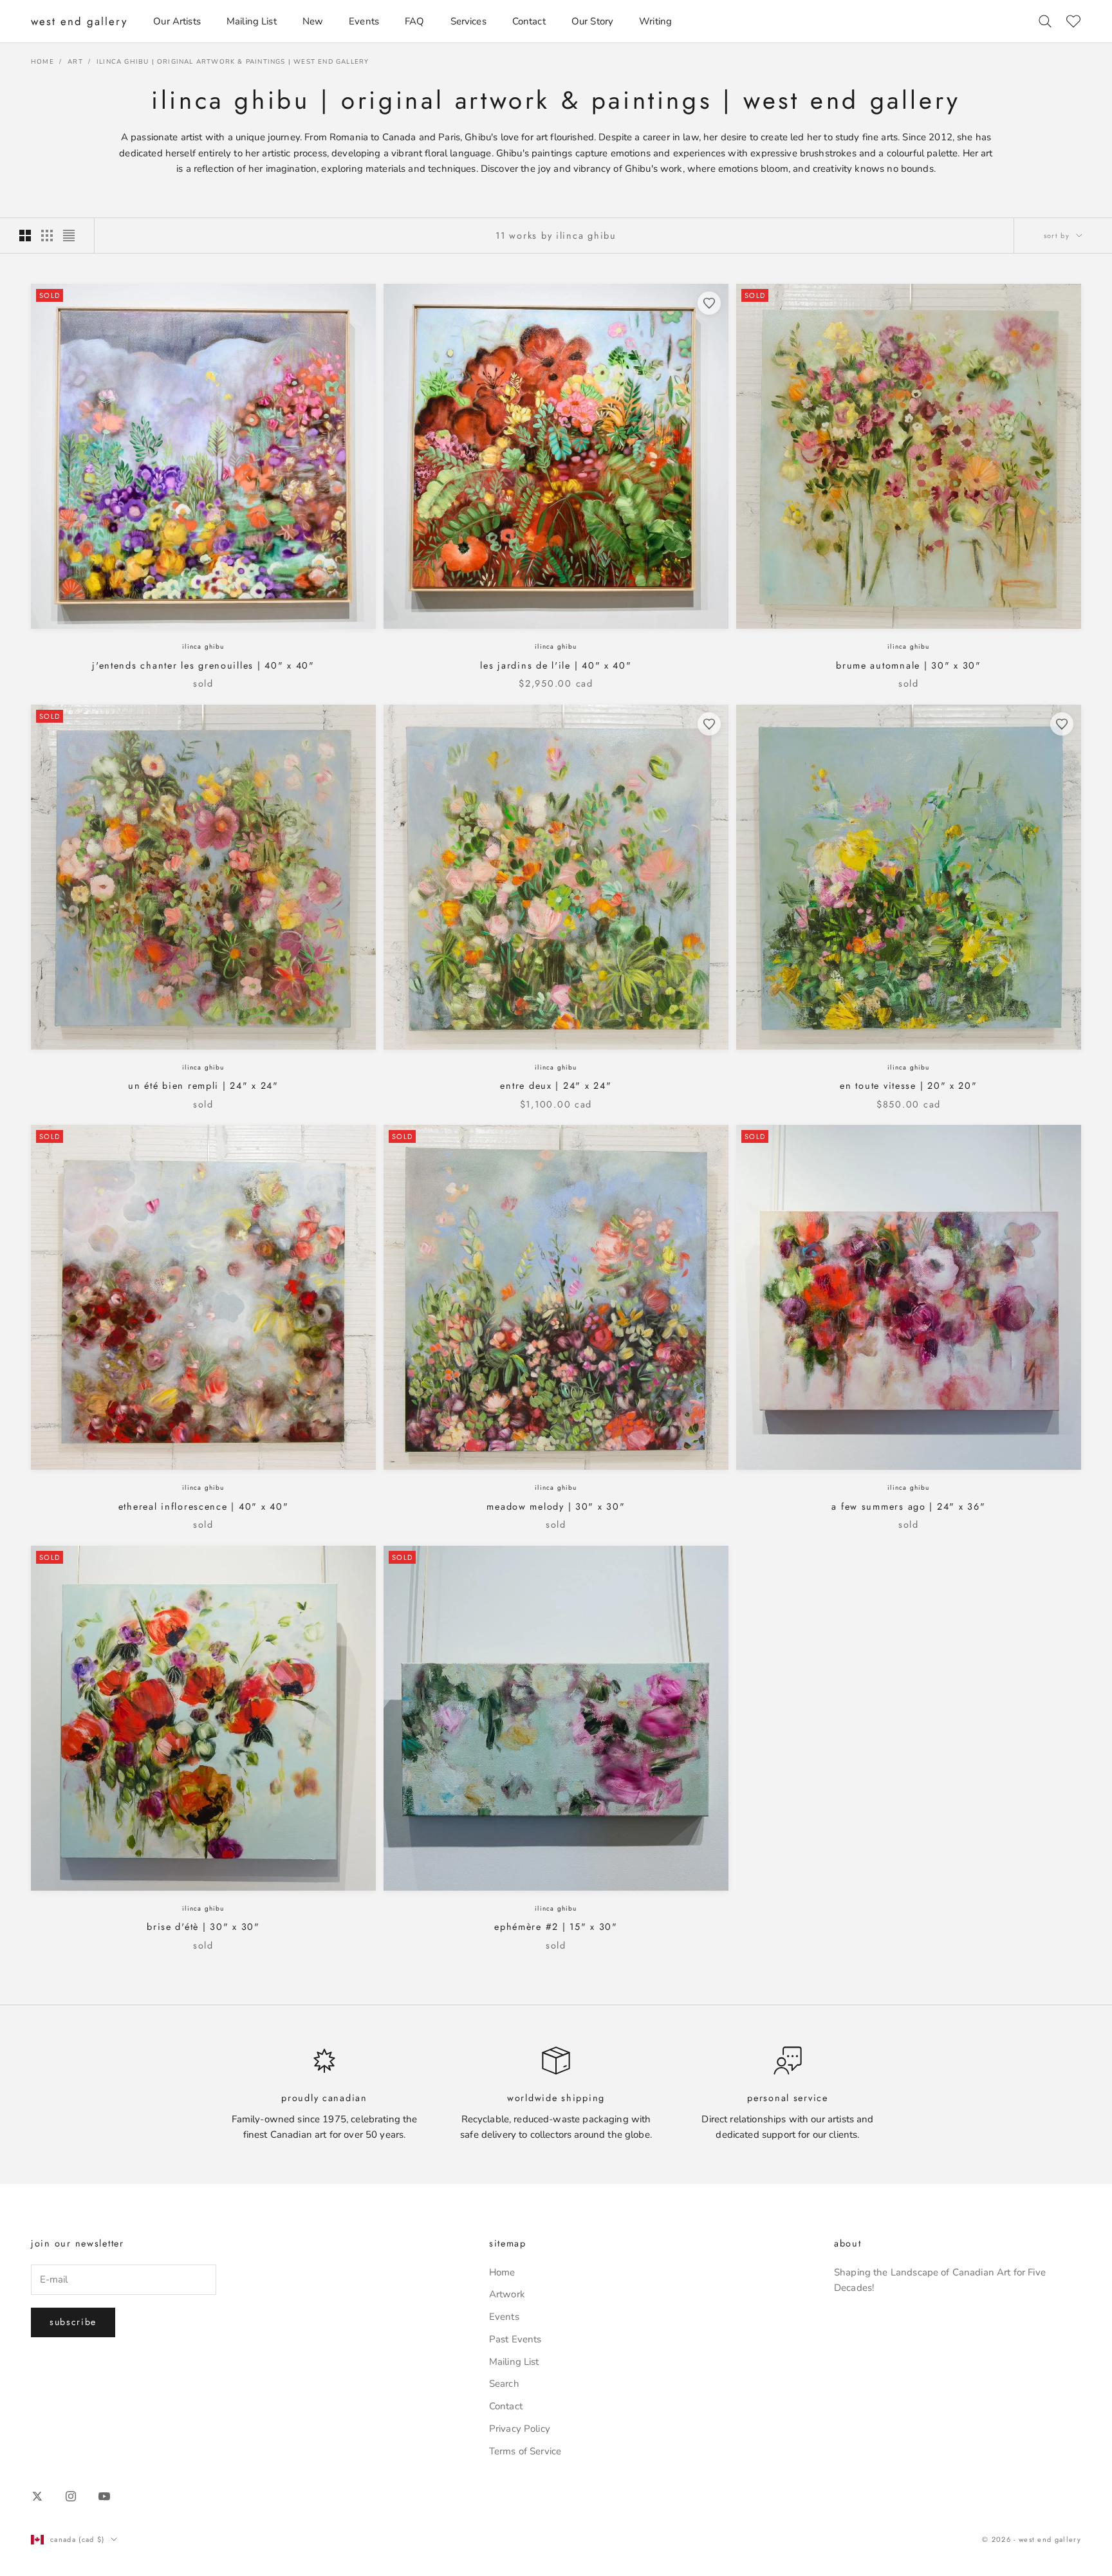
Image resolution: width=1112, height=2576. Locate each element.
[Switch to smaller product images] (47, 236)
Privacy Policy (520, 2429)
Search (504, 2384)
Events (364, 21)
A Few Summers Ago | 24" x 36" (908, 1506)
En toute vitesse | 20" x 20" (908, 1086)
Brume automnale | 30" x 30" (909, 665)
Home (42, 62)
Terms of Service (525, 2451)
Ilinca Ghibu (203, 646)
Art (75, 62)
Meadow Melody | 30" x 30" (556, 1506)
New (313, 21)
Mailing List (252, 21)
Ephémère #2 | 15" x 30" (556, 1927)
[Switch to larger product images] (25, 236)
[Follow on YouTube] (104, 2496)
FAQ (414, 21)
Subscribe (73, 2322)
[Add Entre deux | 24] (709, 724)
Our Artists (177, 21)
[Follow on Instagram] (71, 2496)
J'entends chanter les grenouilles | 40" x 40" (203, 665)
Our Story (592, 21)
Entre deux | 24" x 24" (556, 1086)
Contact (529, 21)
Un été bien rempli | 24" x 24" (203, 1086)
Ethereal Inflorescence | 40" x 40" (204, 1506)
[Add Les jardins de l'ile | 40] (709, 303)
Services (468, 21)
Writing (655, 21)
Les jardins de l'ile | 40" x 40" (556, 665)
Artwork (507, 2294)
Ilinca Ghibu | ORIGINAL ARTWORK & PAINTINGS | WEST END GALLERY (233, 62)
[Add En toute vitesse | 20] (1062, 724)
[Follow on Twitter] (37, 2496)
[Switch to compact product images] (69, 236)
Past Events (515, 2339)
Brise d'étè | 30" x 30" (203, 1927)
